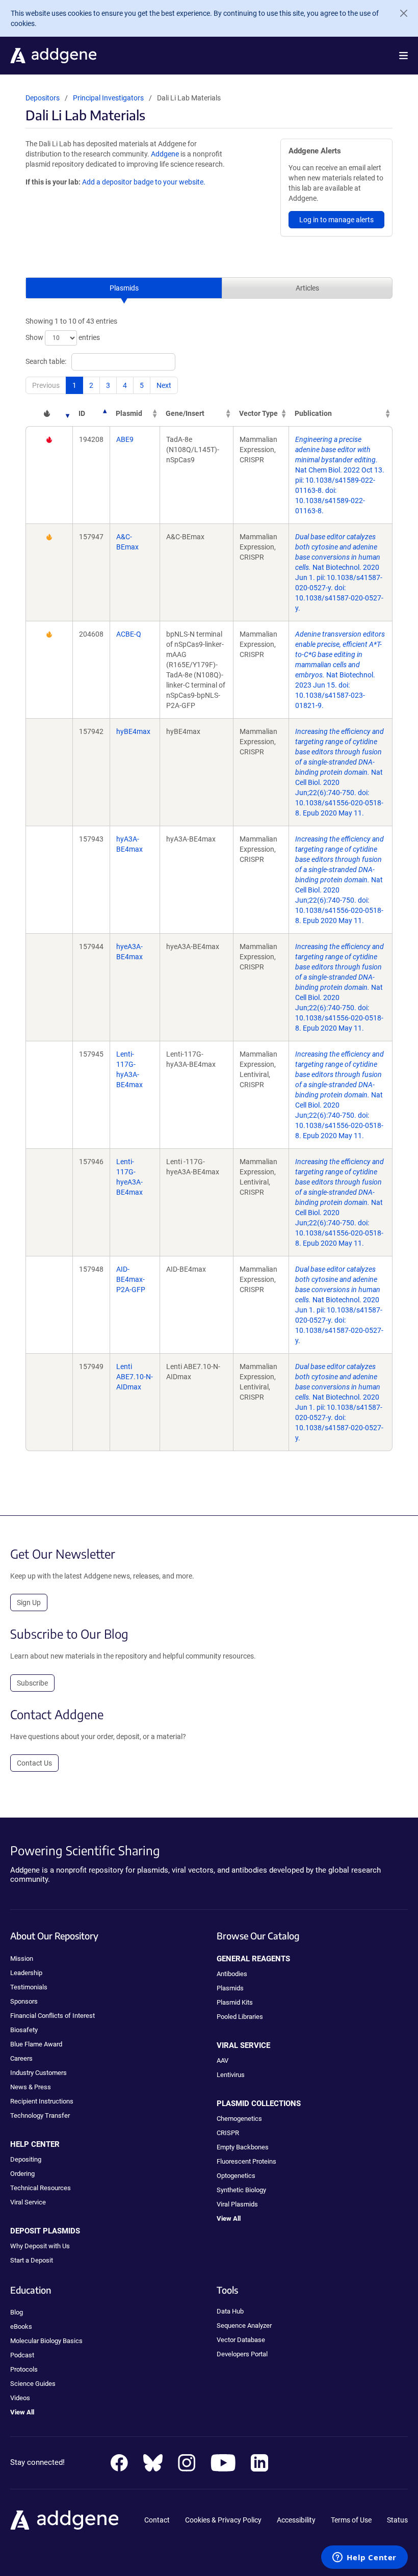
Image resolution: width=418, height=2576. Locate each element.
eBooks (21, 2327)
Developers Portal (242, 2354)
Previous (46, 385)
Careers (21, 2058)
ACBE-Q (129, 634)
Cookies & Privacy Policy (223, 2520)
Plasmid (129, 413)
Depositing (26, 2159)
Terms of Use (351, 2520)
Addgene (165, 154)
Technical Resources (41, 2188)
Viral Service (28, 2202)
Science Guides (33, 2384)
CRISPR (228, 2133)
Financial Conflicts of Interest (53, 2016)
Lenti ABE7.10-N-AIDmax (135, 1377)
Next (164, 385)
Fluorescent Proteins (246, 2161)
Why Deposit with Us (40, 2246)
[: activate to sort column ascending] (49, 413)
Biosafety (24, 2030)
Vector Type (258, 413)
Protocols (24, 2369)
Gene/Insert (185, 413)
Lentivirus (231, 2075)
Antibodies (232, 1974)
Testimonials (29, 1987)
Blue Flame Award (36, 2044)
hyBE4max (133, 731)
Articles (307, 288)
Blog (17, 2312)
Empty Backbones (243, 2147)
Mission (22, 1959)
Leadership (26, 1973)
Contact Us (34, 1763)
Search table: (46, 361)
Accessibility (296, 2520)
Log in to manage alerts (336, 220)
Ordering (22, 2174)
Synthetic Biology (241, 2190)
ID (82, 413)
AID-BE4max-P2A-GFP (131, 1279)
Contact (157, 2520)
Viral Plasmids (237, 2204)
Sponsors (24, 2001)
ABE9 (125, 439)
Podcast (22, 2355)
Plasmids (124, 288)
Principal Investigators (108, 98)
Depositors (43, 98)
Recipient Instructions (42, 2101)
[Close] (400, 13)
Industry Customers (38, 2073)
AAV (223, 2060)
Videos (20, 2398)
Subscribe (32, 1683)
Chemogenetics (239, 2119)
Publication (313, 413)
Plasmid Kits (235, 2002)
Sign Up (29, 1602)
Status (397, 2520)
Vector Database (241, 2340)
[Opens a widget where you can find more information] (364, 2558)
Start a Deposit (32, 2260)
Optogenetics (236, 2176)
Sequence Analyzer (244, 2325)
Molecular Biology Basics (46, 2341)
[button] (403, 56)
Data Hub (230, 2311)
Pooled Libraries (240, 2017)
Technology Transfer (40, 2115)
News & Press (31, 2087)
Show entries (63, 337)
